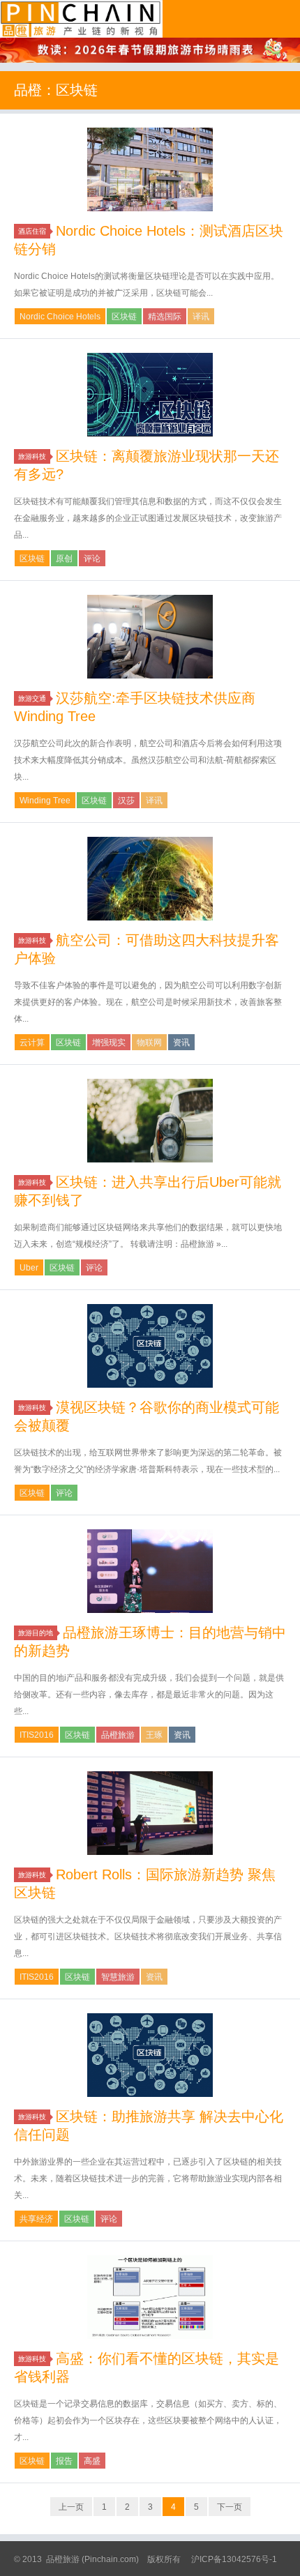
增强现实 (109, 1043)
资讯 (181, 1043)
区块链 (124, 317)
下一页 (230, 2507)
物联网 (149, 1043)
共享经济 (36, 2219)
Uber (29, 1268)
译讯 (201, 317)
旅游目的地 (36, 1633)
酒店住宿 (32, 231)
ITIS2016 (37, 1735)
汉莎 (126, 801)
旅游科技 (32, 456)
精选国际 (165, 317)
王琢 (154, 1735)
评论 (92, 559)
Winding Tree (45, 801)
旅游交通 (32, 698)
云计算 (32, 1043)
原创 (64, 559)
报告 (64, 2461)
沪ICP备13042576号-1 (234, 2559)
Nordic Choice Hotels (60, 317)
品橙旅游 (81, 19)
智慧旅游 (118, 1977)
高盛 (92, 2461)
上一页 (71, 2507)
